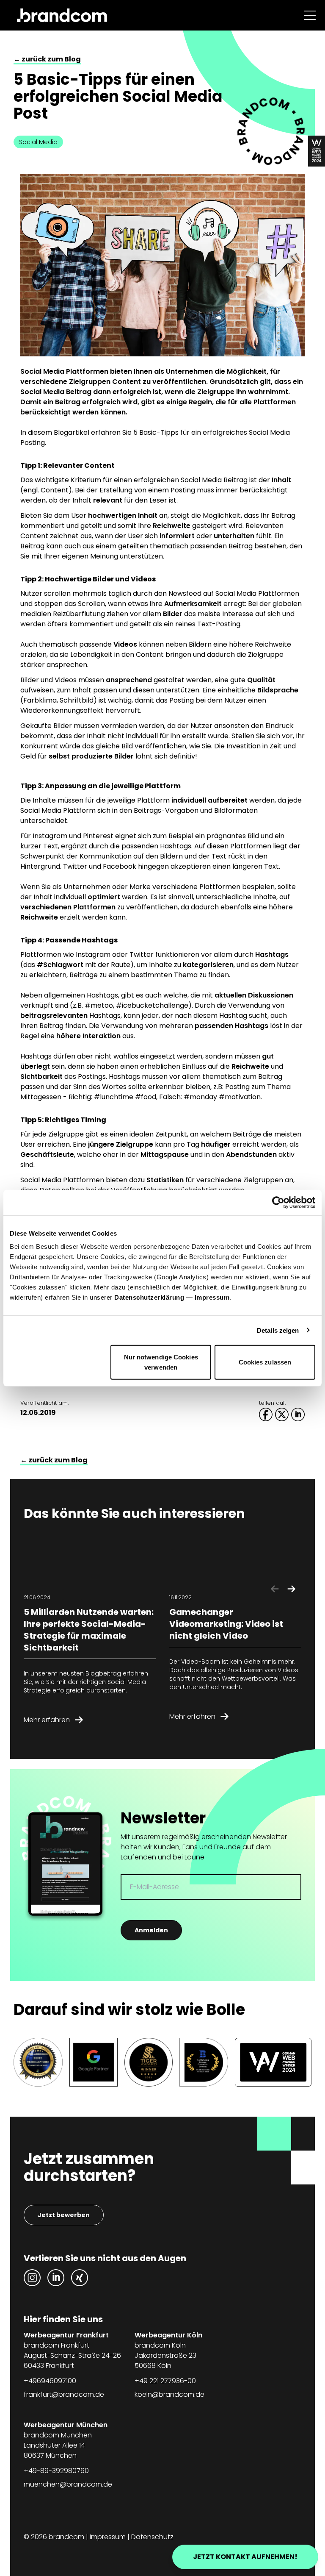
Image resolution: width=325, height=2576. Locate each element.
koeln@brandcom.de (169, 2394)
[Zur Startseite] (62, 15)
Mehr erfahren (47, 1720)
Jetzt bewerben (64, 2215)
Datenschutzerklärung (149, 1297)
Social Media (38, 142)
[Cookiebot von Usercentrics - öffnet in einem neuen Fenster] (278, 1202)
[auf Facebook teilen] (266, 1414)
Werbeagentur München (66, 2425)
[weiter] (291, 1589)
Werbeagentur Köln (168, 2335)
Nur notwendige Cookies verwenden (161, 1362)
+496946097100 (50, 2381)
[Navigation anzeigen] (310, 15)
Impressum (212, 1297)
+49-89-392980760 (56, 2471)
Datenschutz (152, 2537)
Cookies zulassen (265, 1362)
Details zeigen (278, 1330)
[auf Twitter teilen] (282, 1414)
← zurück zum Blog (47, 59)
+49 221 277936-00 (165, 2381)
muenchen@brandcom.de (68, 2484)
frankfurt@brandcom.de (64, 2394)
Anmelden (151, 1930)
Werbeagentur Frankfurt (66, 2335)
